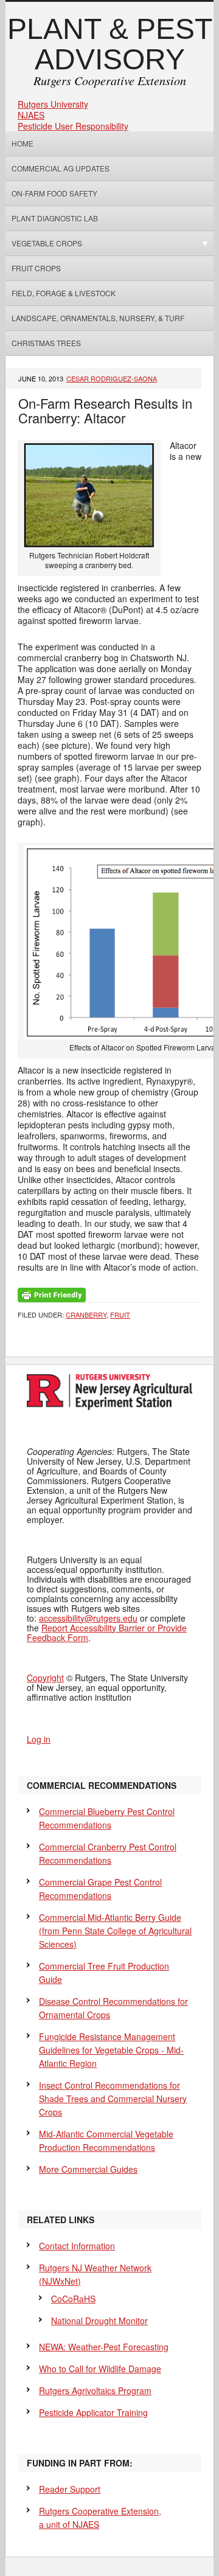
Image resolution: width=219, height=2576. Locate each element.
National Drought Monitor (99, 2321)
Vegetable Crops (44, 243)
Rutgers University (53, 104)
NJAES (31, 115)
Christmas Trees (46, 343)
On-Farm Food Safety (54, 193)
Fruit (120, 1314)
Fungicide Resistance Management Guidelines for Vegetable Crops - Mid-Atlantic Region (111, 2050)
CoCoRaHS (73, 2299)
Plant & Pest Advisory (110, 44)
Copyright (45, 1678)
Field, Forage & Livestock (64, 293)
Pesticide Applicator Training (93, 2412)
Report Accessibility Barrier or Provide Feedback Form (107, 1633)
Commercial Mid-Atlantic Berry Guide (115, 1931)
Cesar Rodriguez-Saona (112, 378)
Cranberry (86, 1314)
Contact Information (77, 2246)
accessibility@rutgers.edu (88, 1618)
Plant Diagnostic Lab (55, 218)
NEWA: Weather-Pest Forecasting (104, 2347)
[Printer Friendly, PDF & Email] (52, 1294)
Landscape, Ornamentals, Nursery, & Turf (98, 318)
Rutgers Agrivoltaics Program (95, 2390)
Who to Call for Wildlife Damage (100, 2369)
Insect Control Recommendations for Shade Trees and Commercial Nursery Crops (113, 2099)
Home (23, 143)
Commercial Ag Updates (61, 168)
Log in (39, 1739)
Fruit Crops (36, 268)
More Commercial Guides (88, 2169)
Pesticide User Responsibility (73, 126)
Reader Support (70, 2489)
